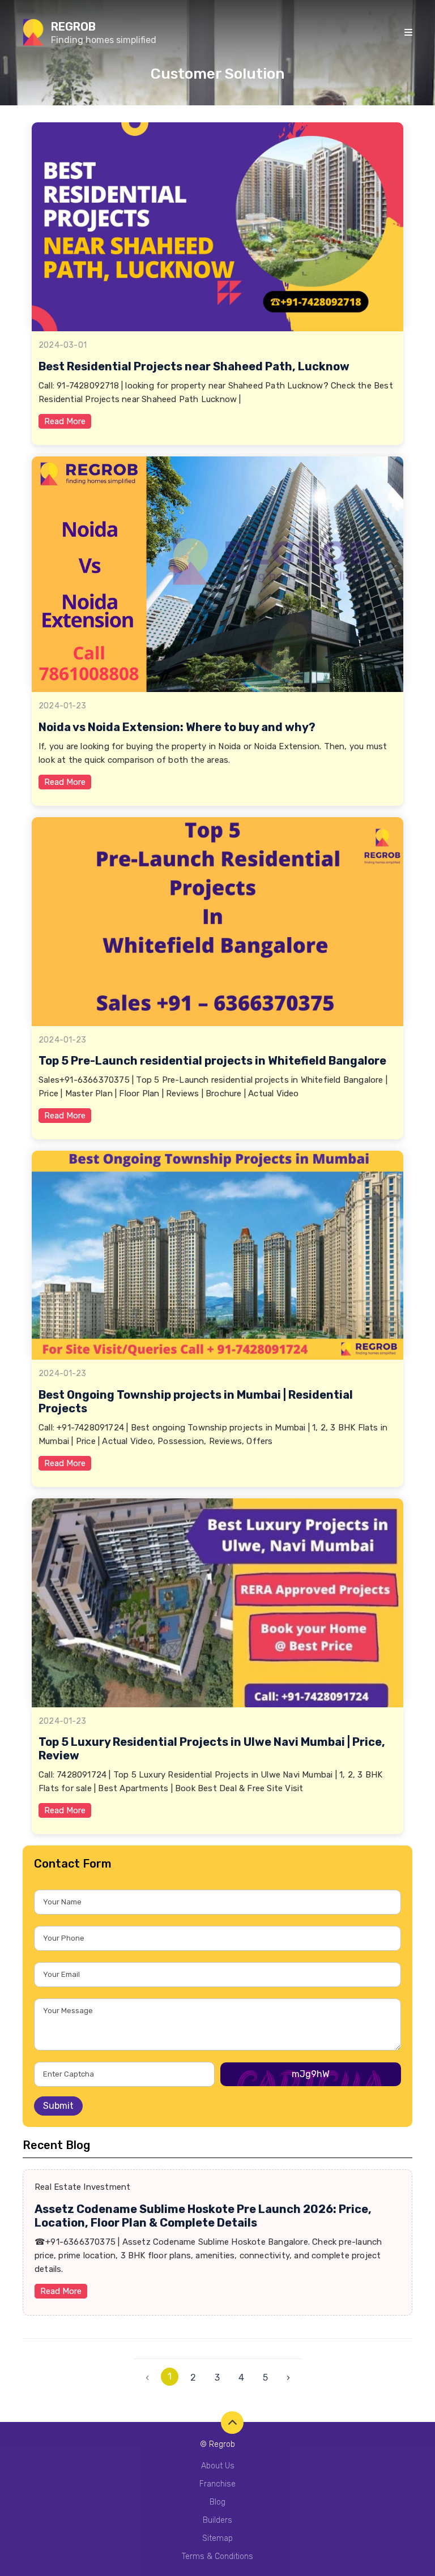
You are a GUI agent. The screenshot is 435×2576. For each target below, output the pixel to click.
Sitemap (217, 2538)
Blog (217, 2502)
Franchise (217, 2484)
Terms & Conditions (217, 2556)
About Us (218, 2466)
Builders (217, 2520)
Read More (65, 421)
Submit (58, 2106)
